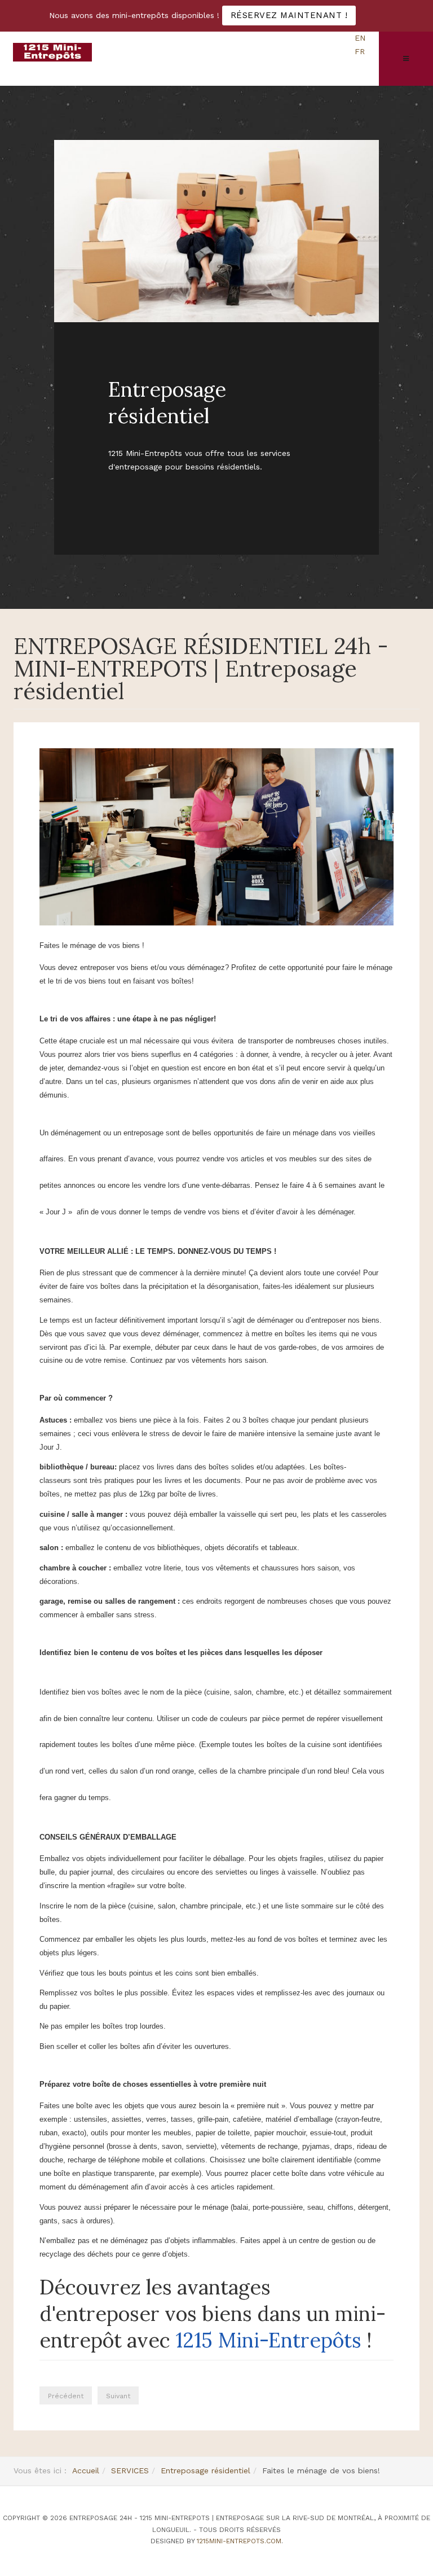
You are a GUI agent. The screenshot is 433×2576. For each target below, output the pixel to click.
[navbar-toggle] (406, 59)
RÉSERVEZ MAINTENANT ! (289, 15)
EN (360, 38)
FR (360, 51)
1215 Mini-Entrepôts (268, 2340)
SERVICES (130, 2470)
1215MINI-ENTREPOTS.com (239, 2541)
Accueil (86, 2470)
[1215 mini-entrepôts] (52, 52)
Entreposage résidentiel (206, 2470)
